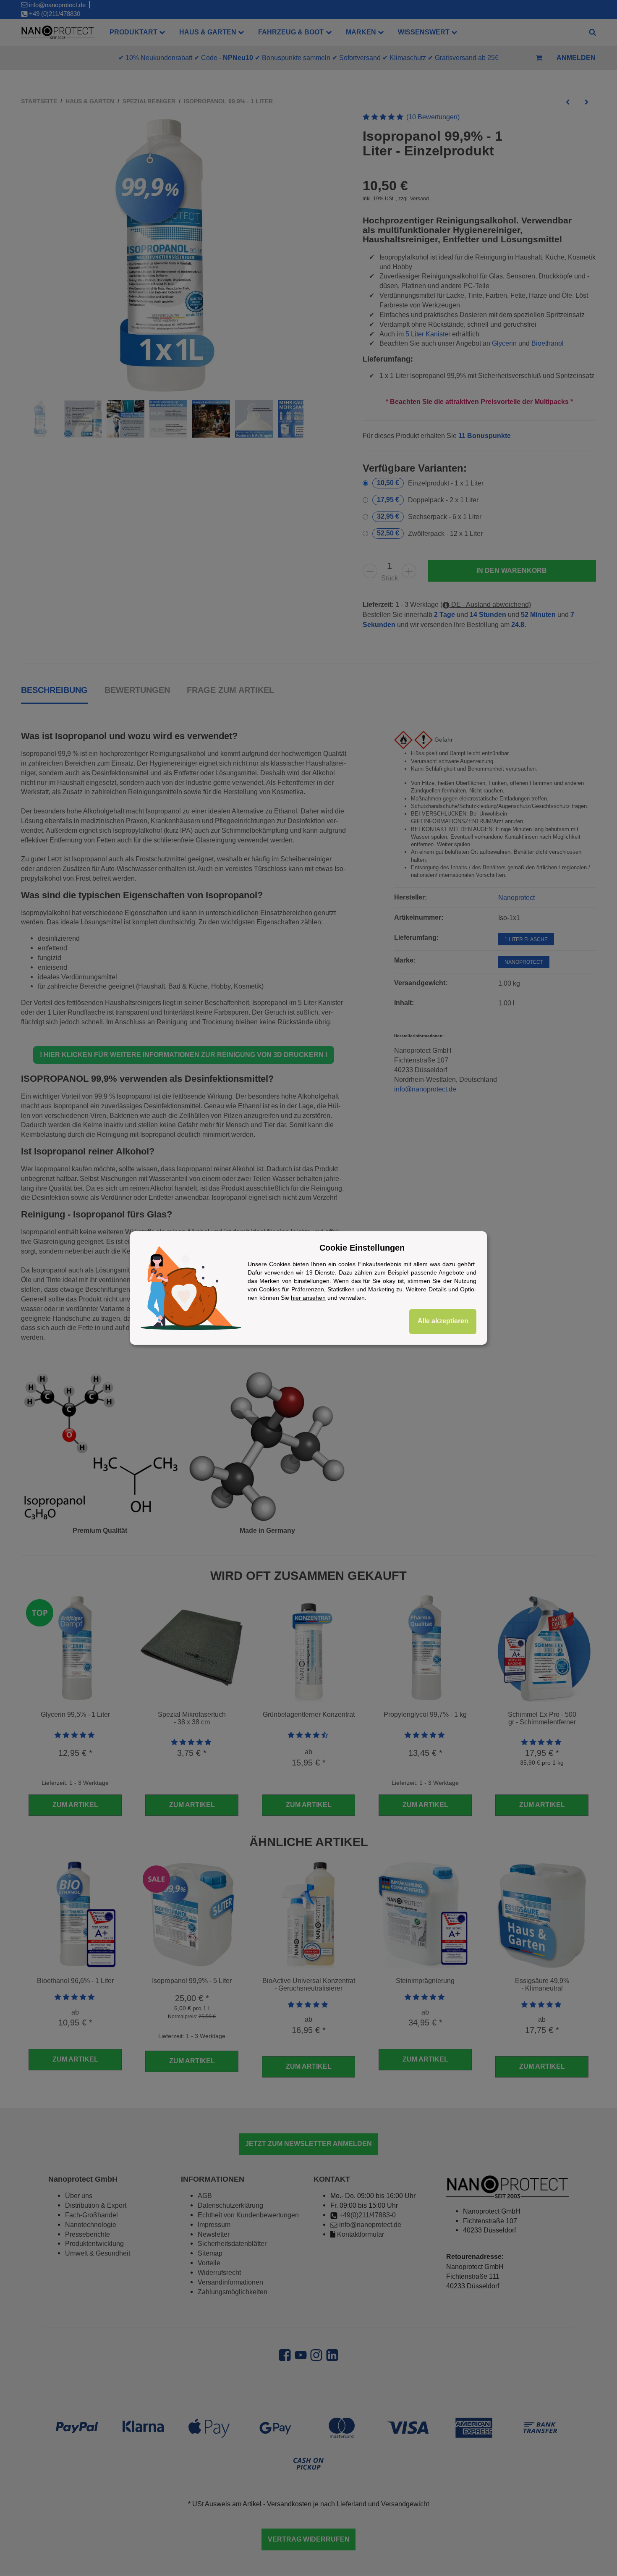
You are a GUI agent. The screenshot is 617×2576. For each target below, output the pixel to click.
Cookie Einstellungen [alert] (362, 1248)
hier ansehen (308, 1298)
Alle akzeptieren (443, 1321)
